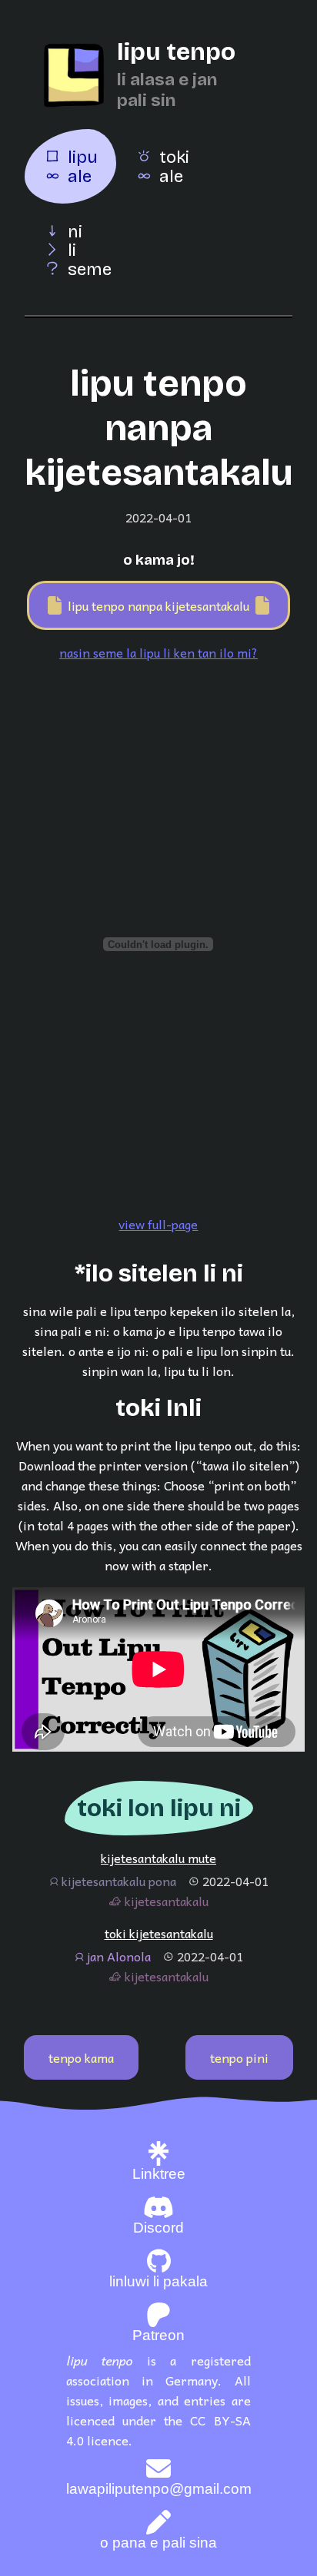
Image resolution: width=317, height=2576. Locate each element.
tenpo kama (81, 2057)
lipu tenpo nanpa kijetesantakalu (158, 605)
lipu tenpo (176, 52)
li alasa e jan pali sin (167, 90)
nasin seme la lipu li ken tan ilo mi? (158, 652)
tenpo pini (239, 2057)
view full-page (158, 1224)
